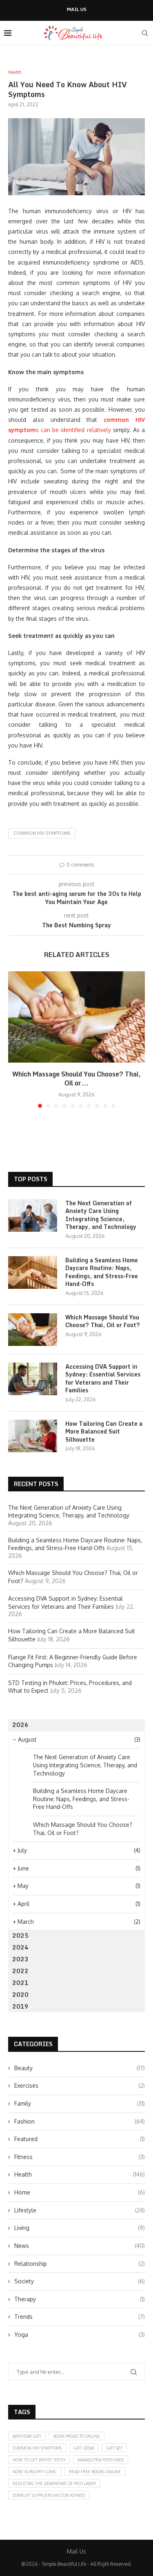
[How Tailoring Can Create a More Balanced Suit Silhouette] (33, 1436)
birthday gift (27, 2436)
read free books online (95, 2472)
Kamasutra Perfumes (101, 2460)
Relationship (80, 2264)
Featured (80, 2139)
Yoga (80, 2334)
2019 (20, 2006)
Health (80, 2174)
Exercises (80, 2085)
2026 (20, 1725)
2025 (20, 1935)
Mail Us (77, 10)
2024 (20, 1947)
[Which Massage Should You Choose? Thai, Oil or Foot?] (76, 1017)
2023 (20, 1959)
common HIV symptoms (42, 833)
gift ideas (84, 2448)
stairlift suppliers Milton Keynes (49, 2495)
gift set (114, 2448)
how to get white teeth (39, 2460)
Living (80, 2228)
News (80, 2246)
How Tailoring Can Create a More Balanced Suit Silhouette (104, 1432)
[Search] (145, 33)
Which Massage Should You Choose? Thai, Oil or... (76, 1078)
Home (80, 2192)
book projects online (77, 2436)
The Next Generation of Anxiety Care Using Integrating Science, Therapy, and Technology (101, 1215)
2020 (20, 1995)
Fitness (80, 2157)
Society (80, 2281)
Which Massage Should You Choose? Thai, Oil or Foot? (103, 1321)
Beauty (80, 2068)
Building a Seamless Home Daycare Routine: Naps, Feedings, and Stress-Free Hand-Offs (102, 1272)
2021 (20, 1983)
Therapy (80, 2299)
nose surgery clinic (35, 2472)
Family (80, 2103)
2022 (20, 1971)
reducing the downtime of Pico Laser (54, 2483)
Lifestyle (80, 2210)
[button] (15, 1039)
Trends (80, 2317)
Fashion (80, 2121)
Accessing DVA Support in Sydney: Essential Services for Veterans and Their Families (103, 1378)
